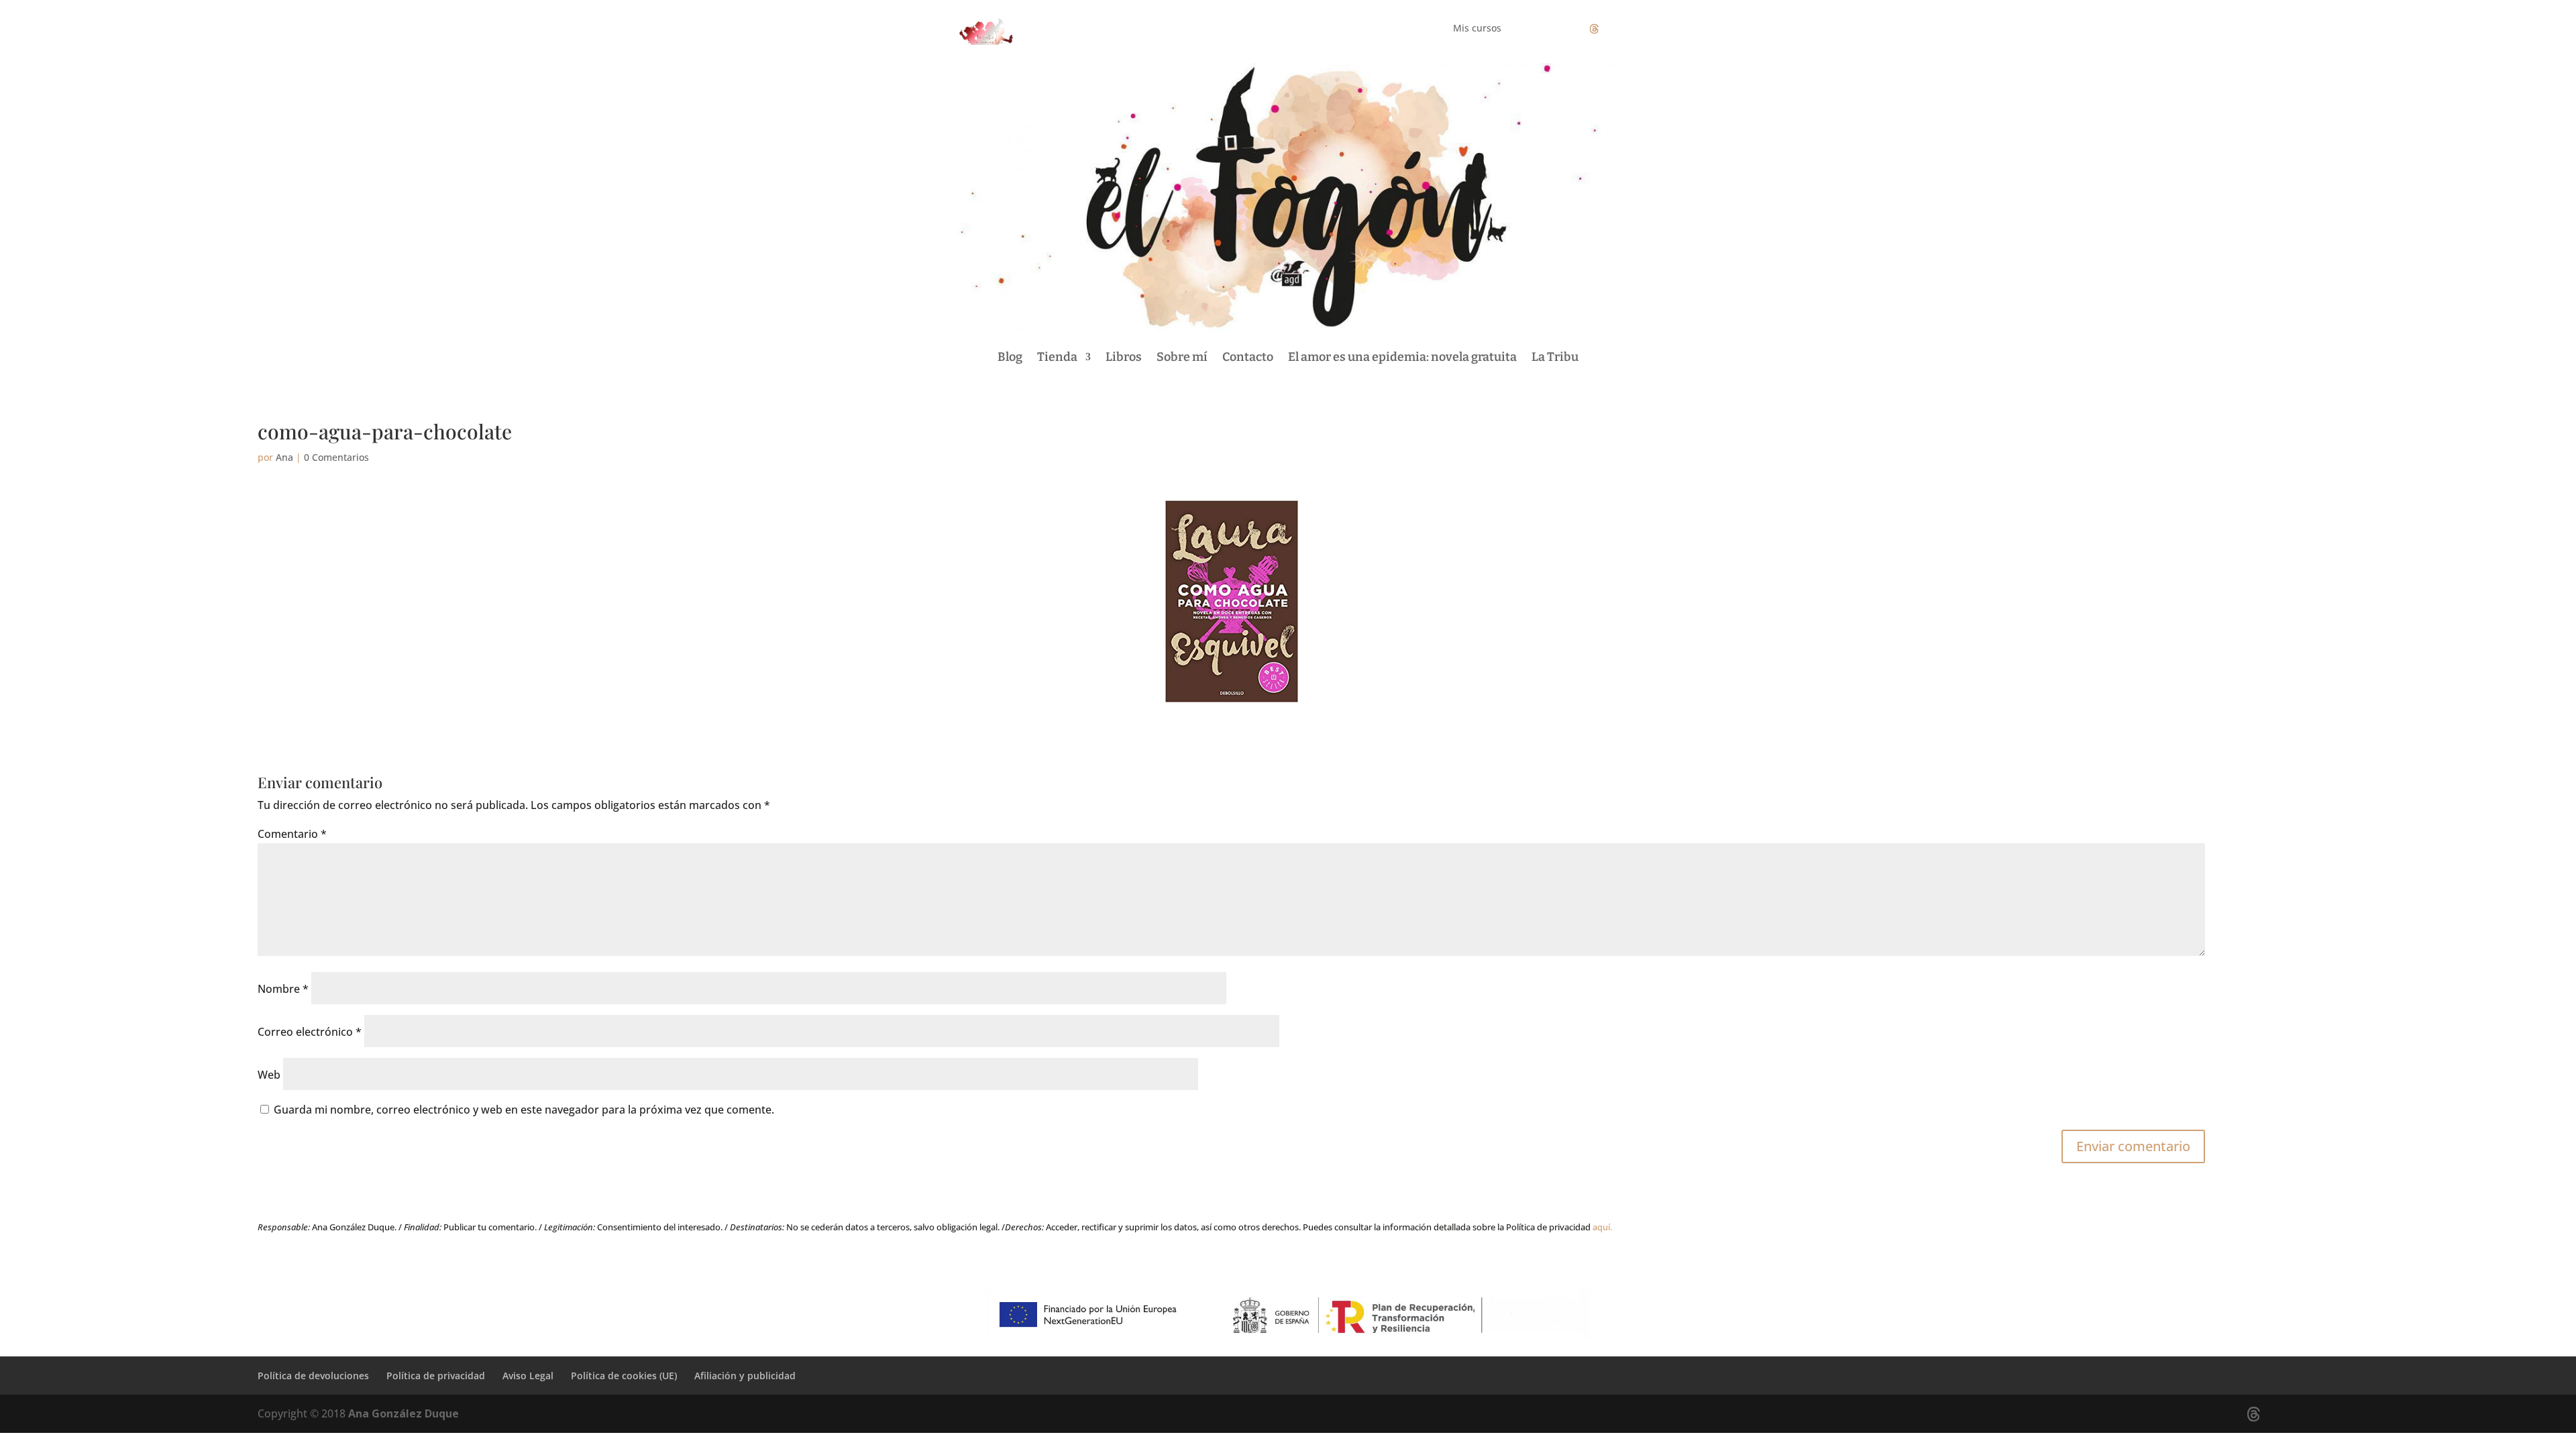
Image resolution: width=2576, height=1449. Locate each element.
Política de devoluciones (313, 1376)
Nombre (283, 989)
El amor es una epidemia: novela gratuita (1402, 357)
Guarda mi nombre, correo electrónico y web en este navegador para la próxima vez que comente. (524, 1110)
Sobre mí (1182, 357)
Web (269, 1075)
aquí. (1602, 1227)
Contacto (1248, 357)
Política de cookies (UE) (624, 1376)
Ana (284, 457)
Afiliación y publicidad (745, 1376)
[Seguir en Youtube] (1621, 29)
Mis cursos (1477, 29)
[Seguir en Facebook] (1540, 29)
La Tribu (1555, 357)
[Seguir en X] (1594, 29)
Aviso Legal (528, 1376)
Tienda (1057, 357)
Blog (1010, 357)
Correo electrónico (310, 1032)
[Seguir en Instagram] (1567, 29)
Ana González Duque (404, 1413)
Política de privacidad (436, 1376)
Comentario (292, 834)
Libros (1124, 357)
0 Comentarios (336, 457)
